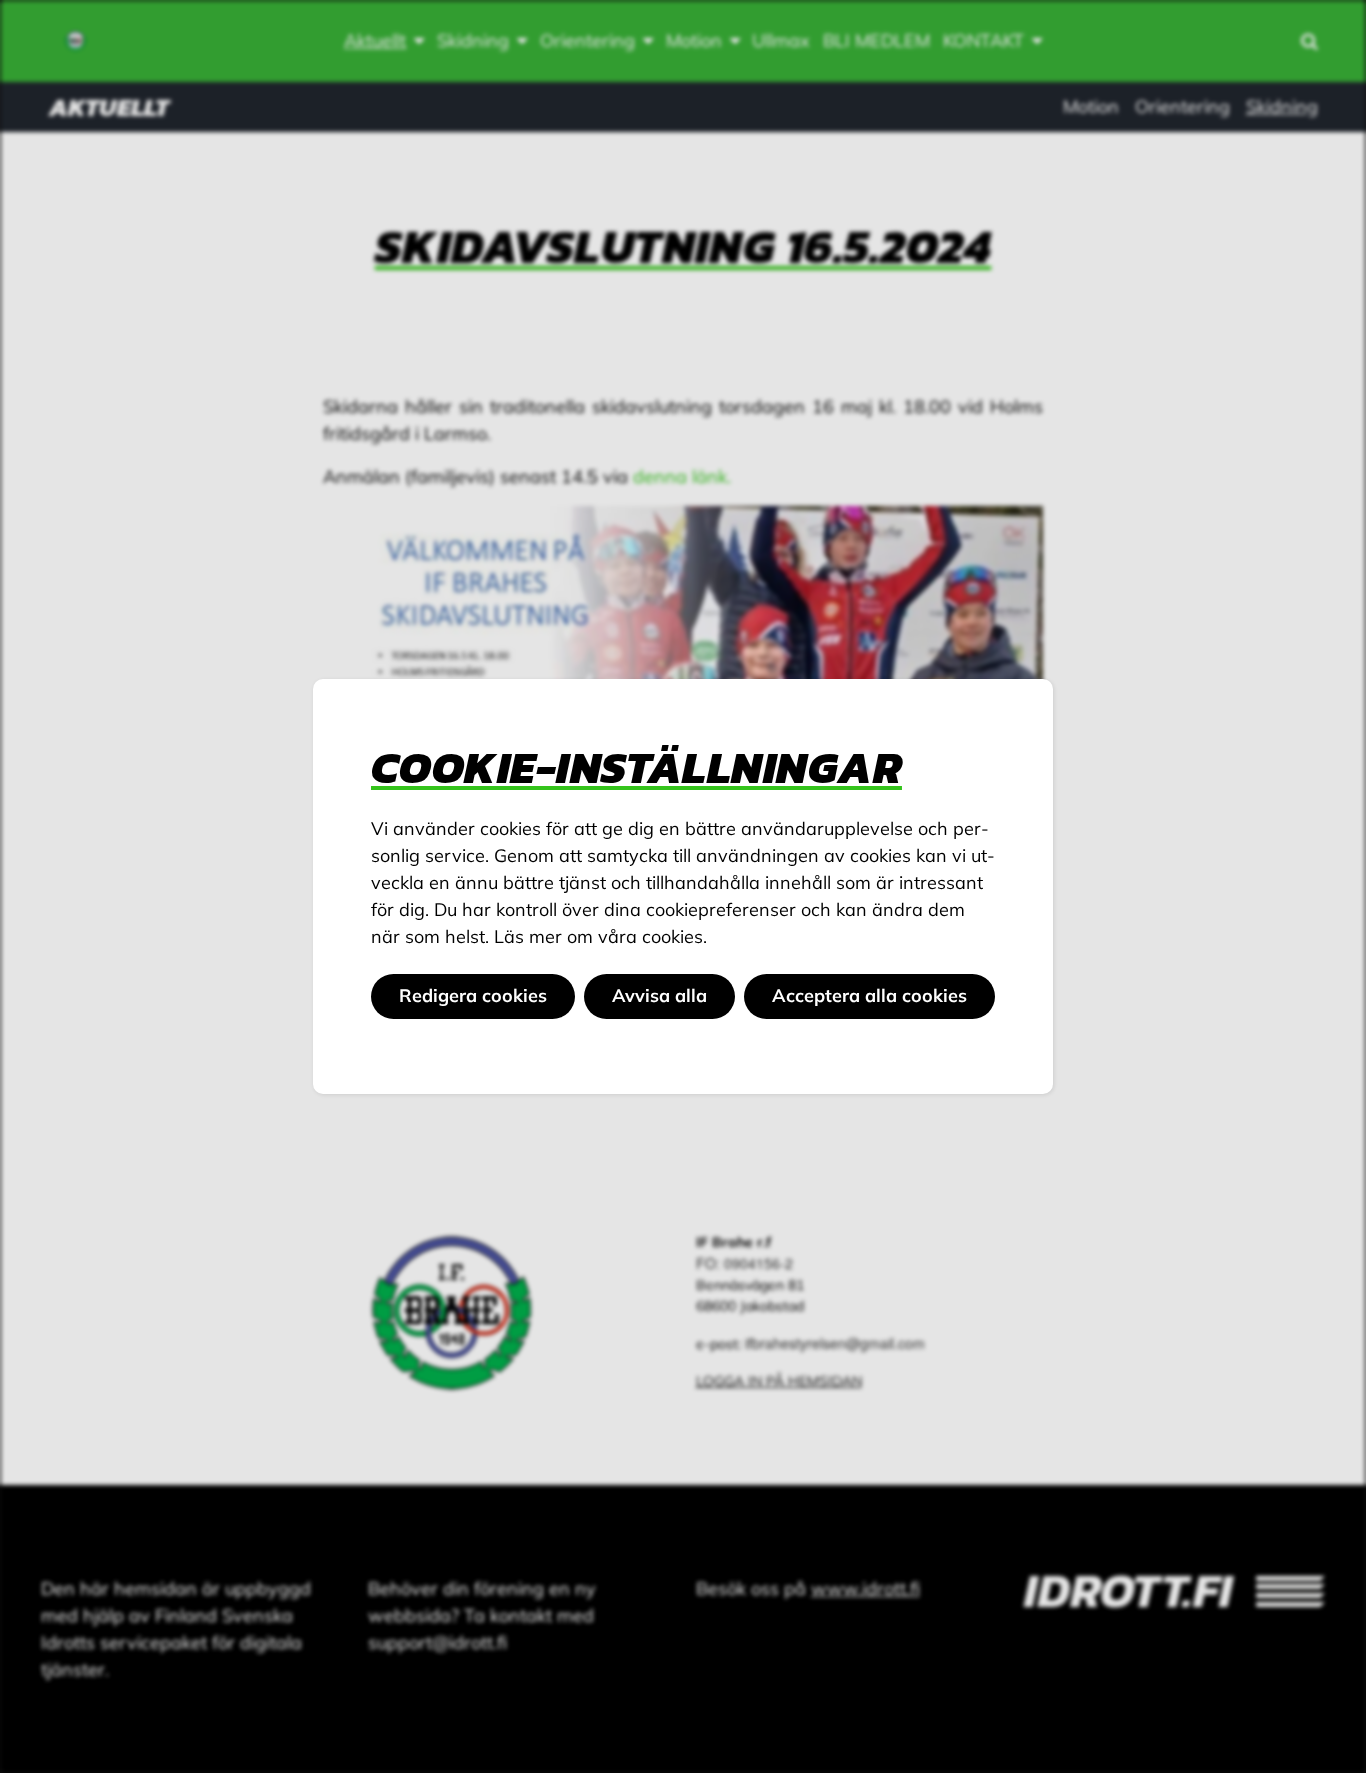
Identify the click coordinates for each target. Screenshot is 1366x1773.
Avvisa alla (659, 995)
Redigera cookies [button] (473, 995)
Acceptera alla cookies (869, 995)
